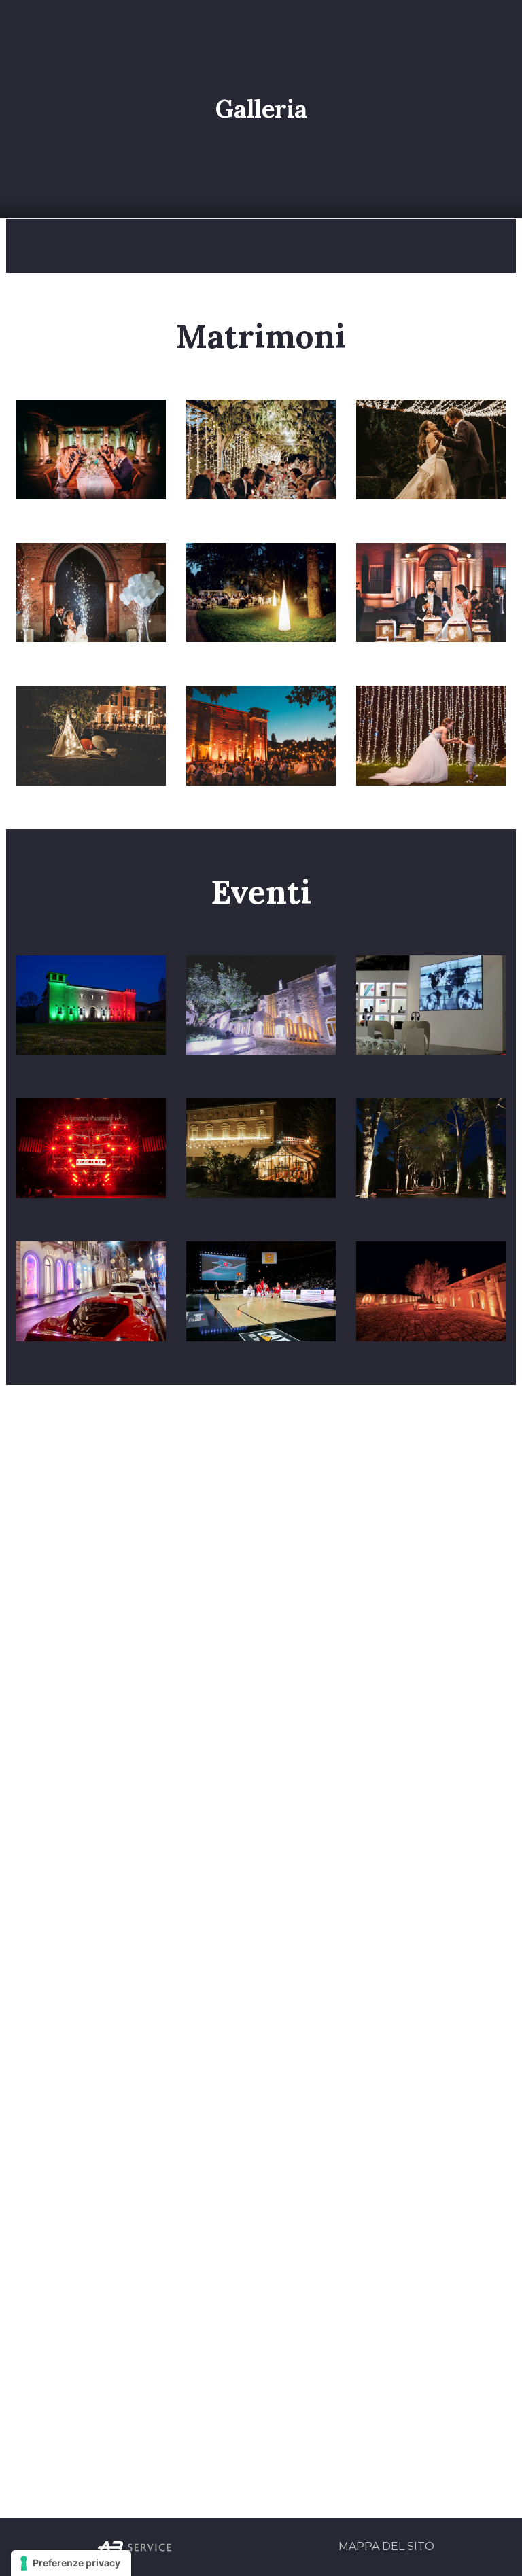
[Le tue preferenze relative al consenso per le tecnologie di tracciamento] (71, 2563)
